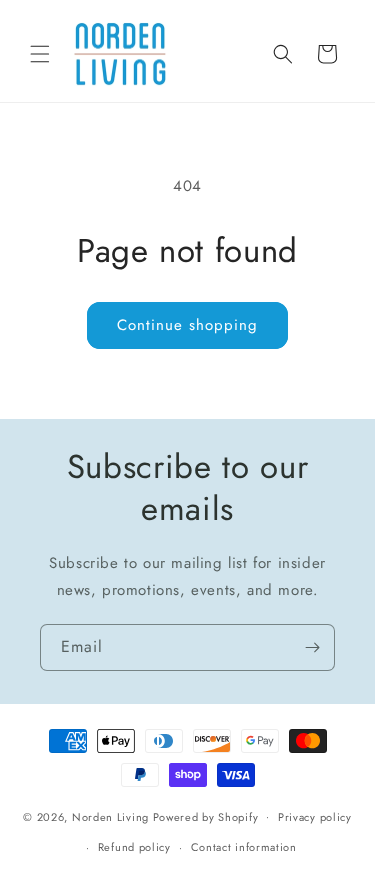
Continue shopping (187, 325)
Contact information (244, 847)
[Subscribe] (312, 647)
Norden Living (110, 816)
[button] (40, 54)
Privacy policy (315, 817)
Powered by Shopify (206, 816)
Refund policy (134, 847)
